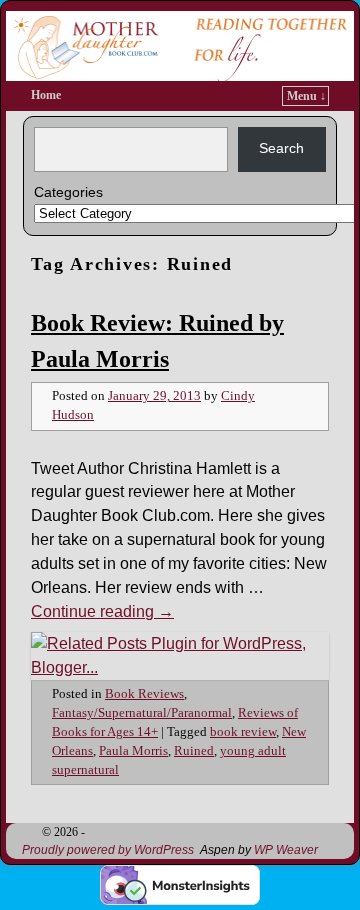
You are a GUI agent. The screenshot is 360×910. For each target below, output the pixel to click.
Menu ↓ (306, 96)
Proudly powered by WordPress (108, 850)
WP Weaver (286, 850)
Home (46, 95)
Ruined (194, 751)
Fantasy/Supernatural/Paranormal (142, 713)
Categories (68, 192)
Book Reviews (144, 694)
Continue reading (102, 611)
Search (281, 148)
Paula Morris (133, 751)
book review (243, 732)
